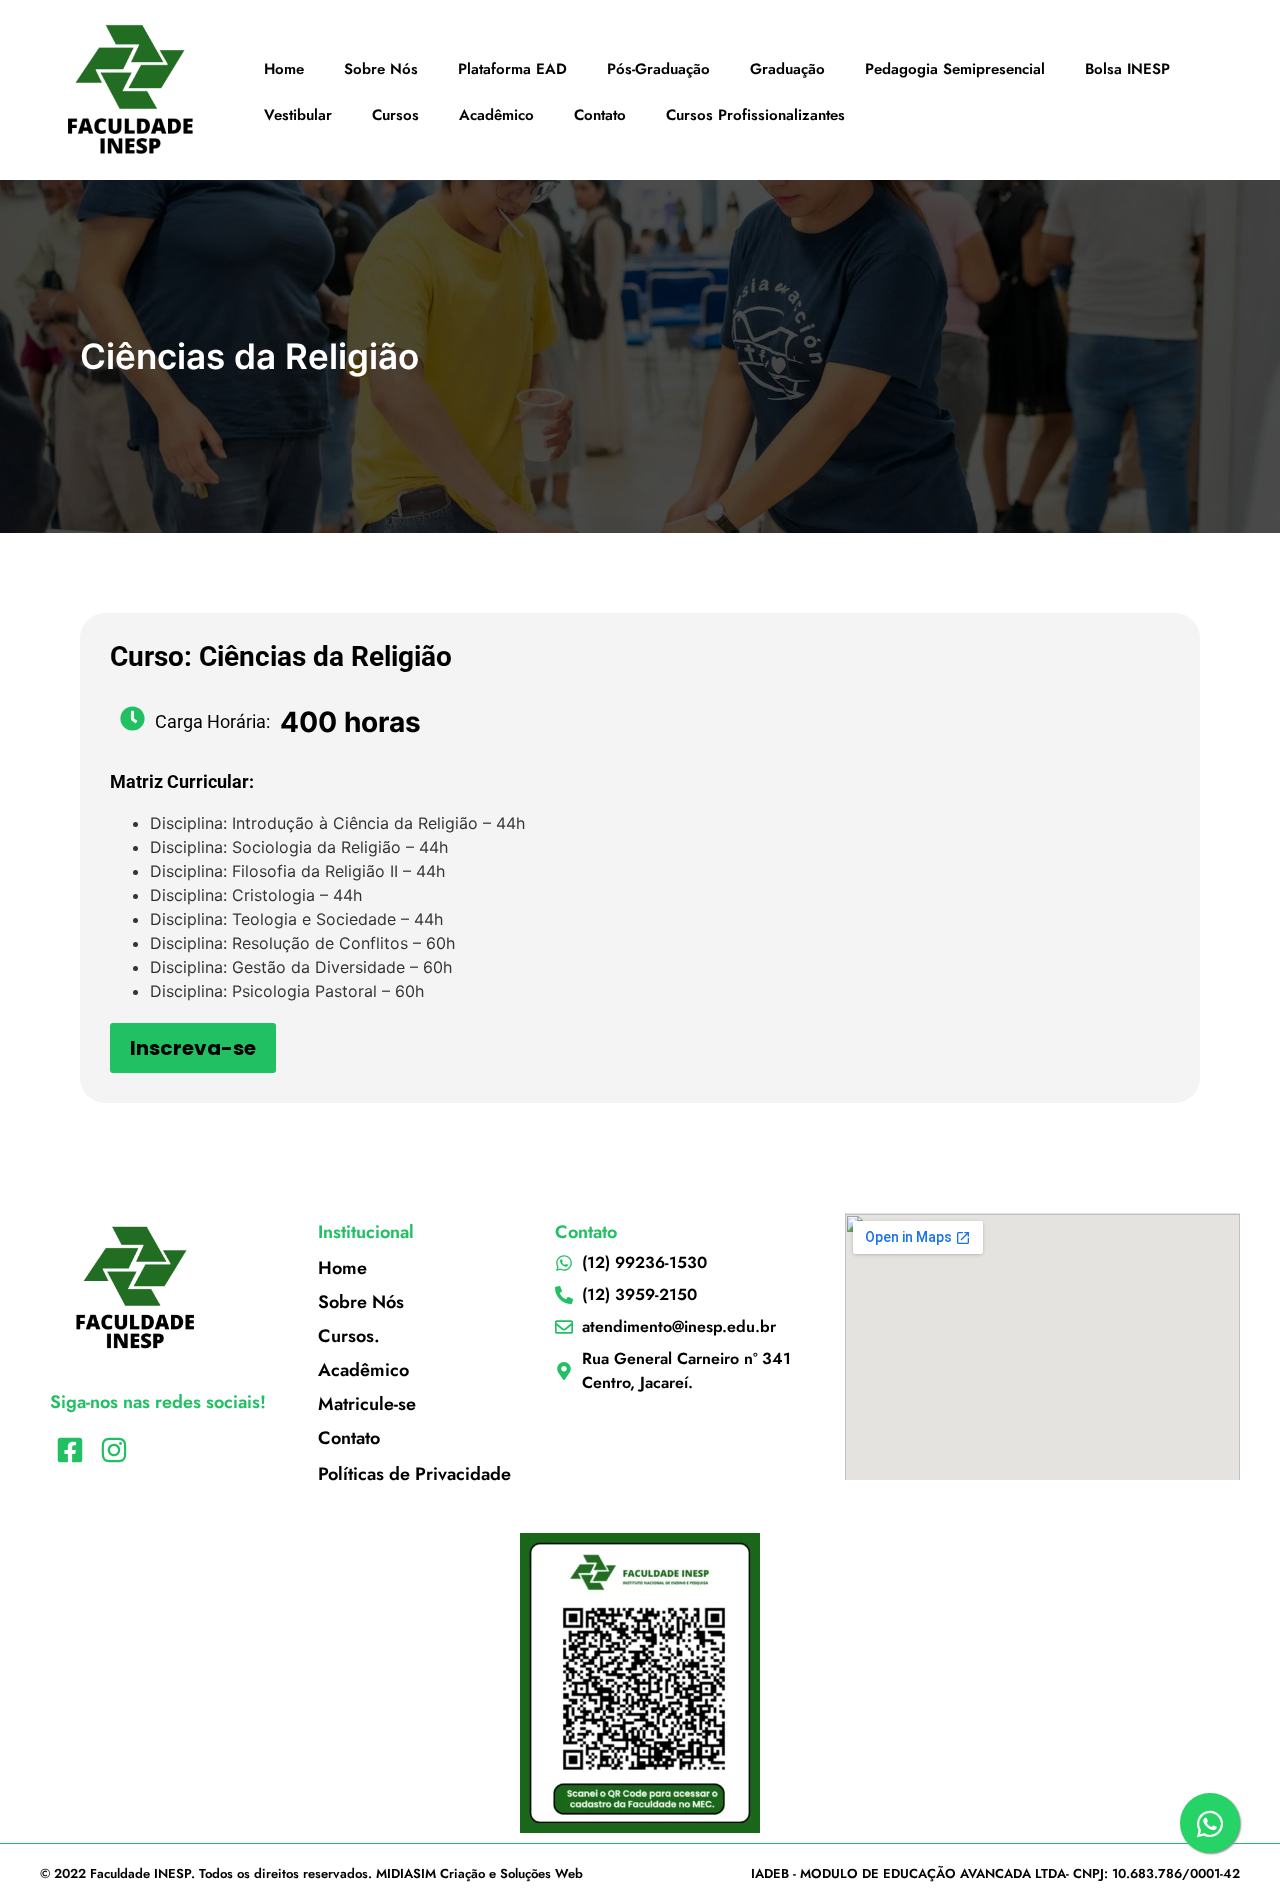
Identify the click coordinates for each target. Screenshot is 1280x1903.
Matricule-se (367, 1404)
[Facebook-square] (69, 1450)
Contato (600, 115)
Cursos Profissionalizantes (755, 115)
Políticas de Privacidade (414, 1474)
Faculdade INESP (140, 1873)
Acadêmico (496, 115)
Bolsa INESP (1127, 69)
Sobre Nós (381, 69)
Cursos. (349, 1336)
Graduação (787, 69)
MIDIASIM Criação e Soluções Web (479, 1873)
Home (284, 69)
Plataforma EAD (512, 69)
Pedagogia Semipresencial (955, 69)
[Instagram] (113, 1450)
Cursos (395, 115)
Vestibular (298, 115)
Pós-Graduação (658, 69)
